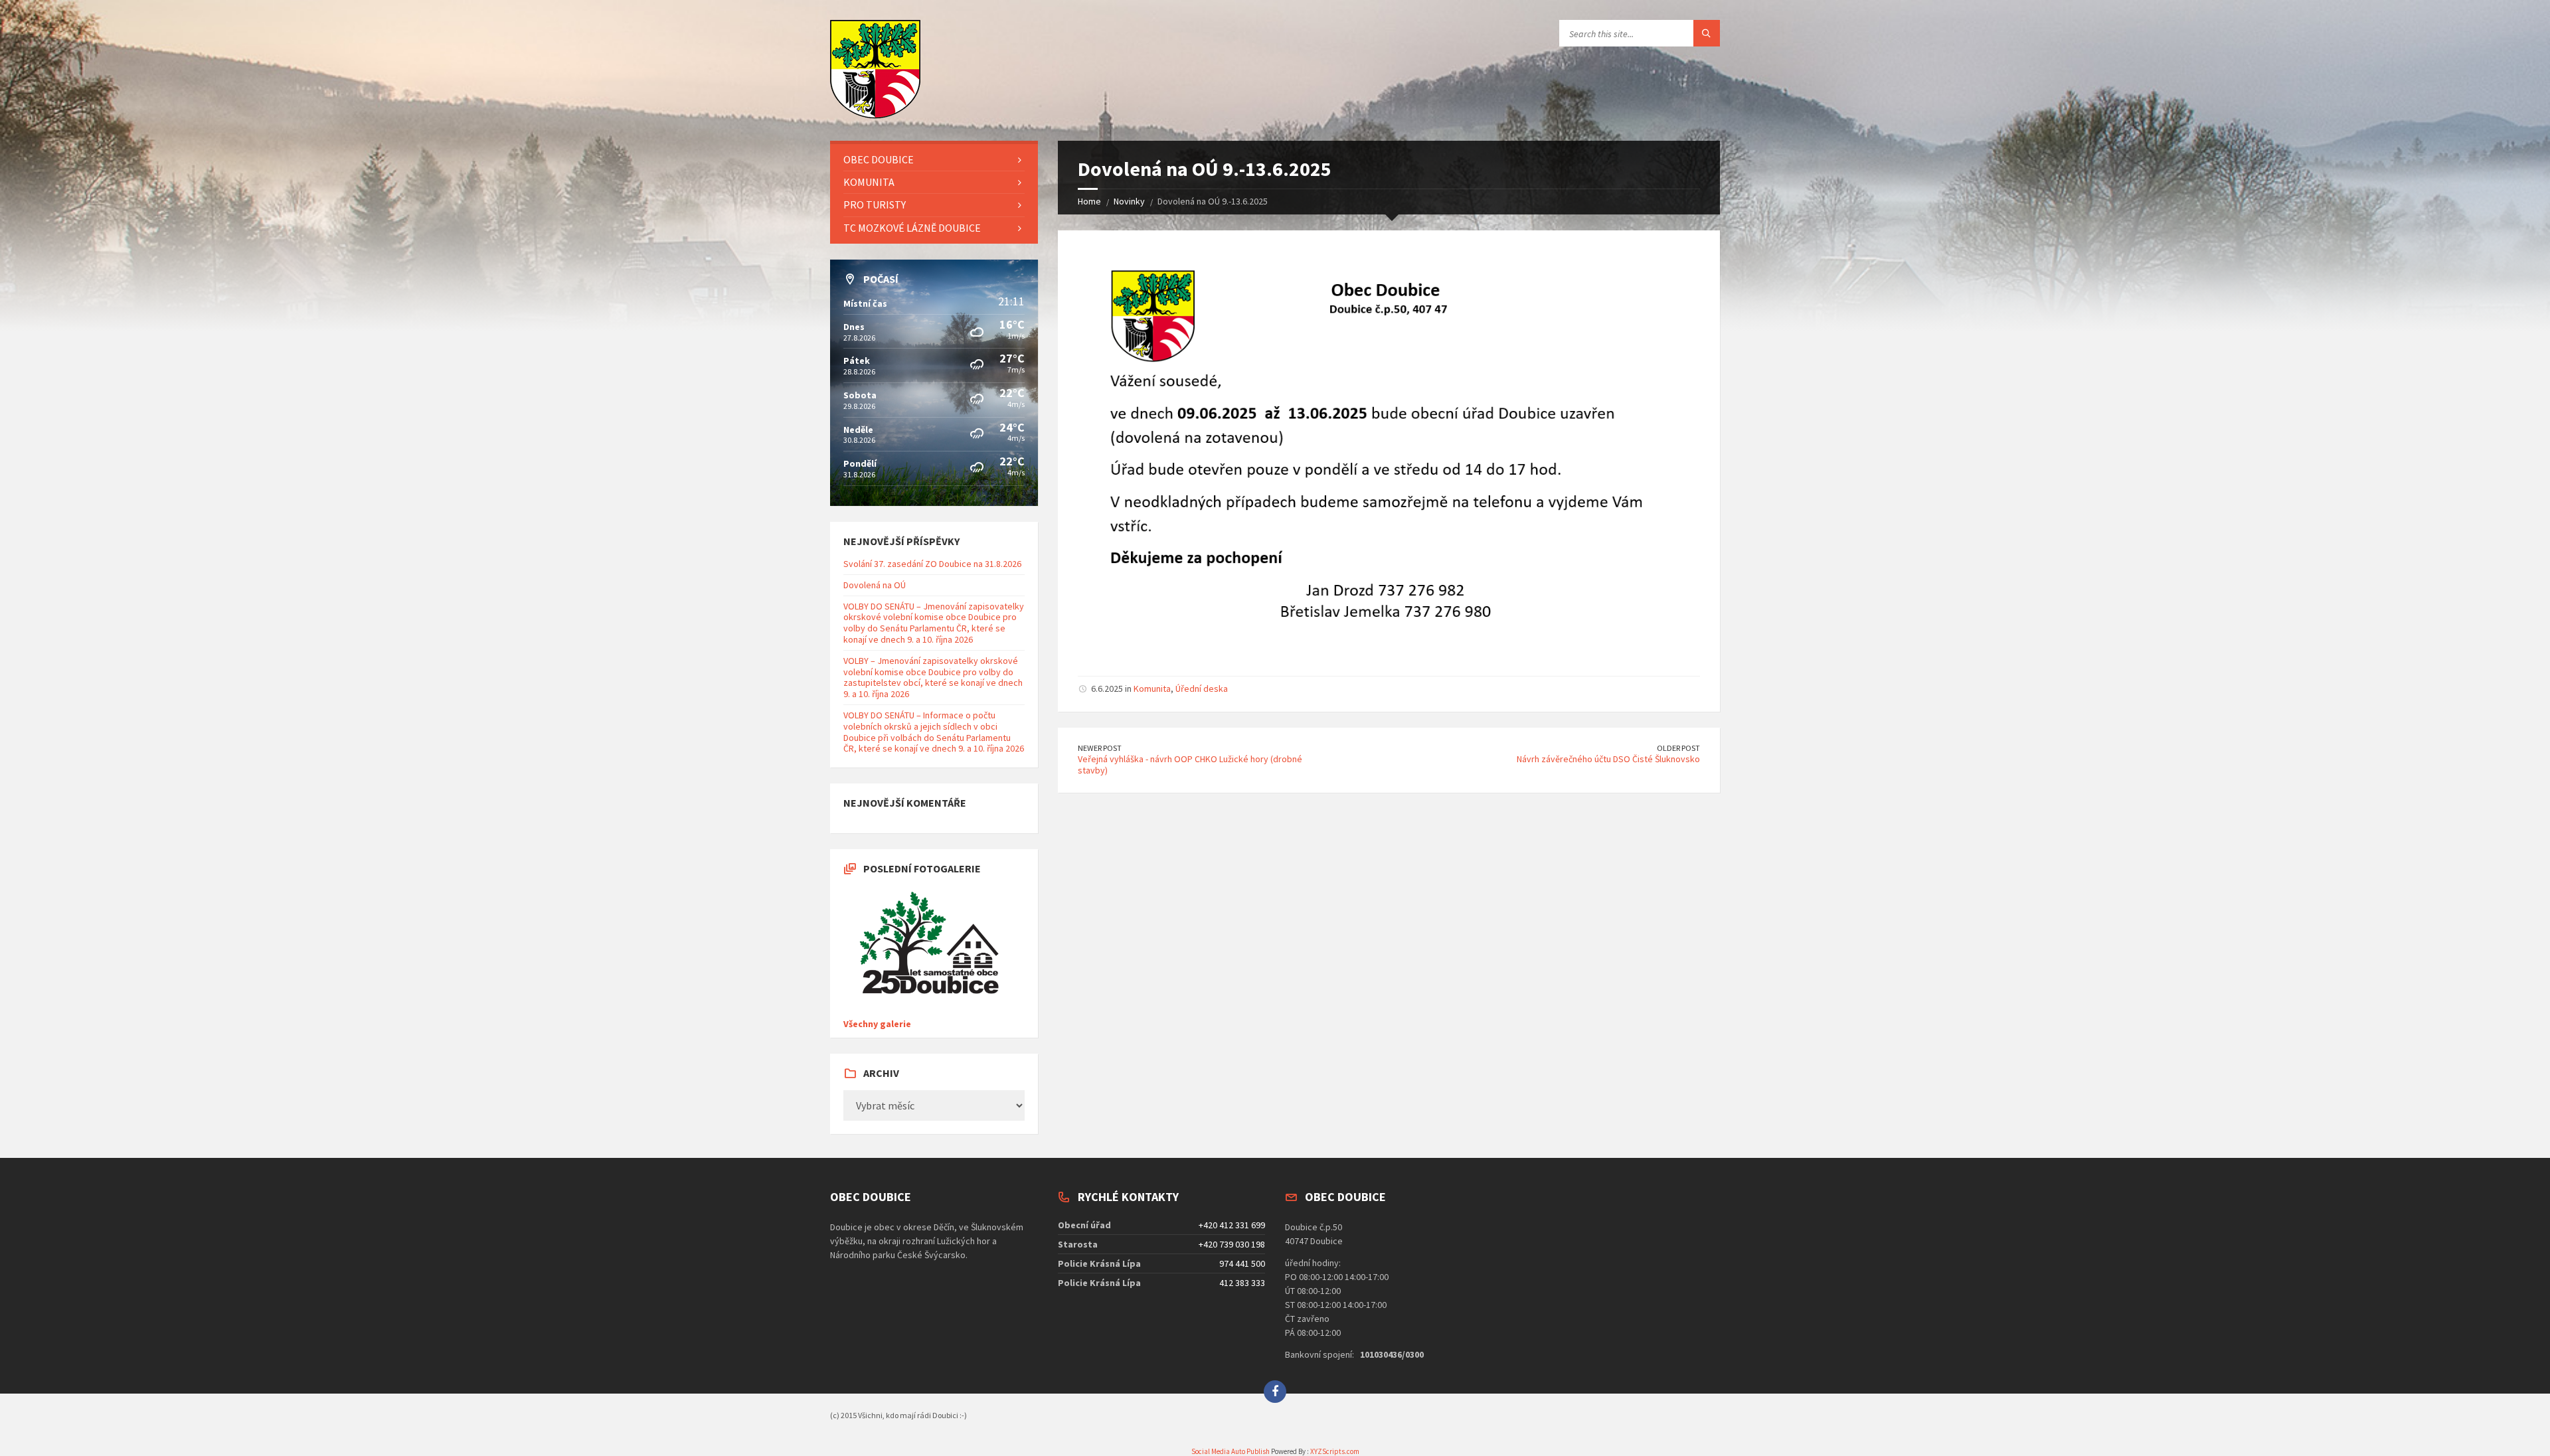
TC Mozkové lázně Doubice (912, 228)
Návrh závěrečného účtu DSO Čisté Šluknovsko (1608, 759)
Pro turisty (875, 204)
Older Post (1678, 748)
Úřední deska (1202, 688)
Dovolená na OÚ (875, 585)
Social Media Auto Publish (1231, 1451)
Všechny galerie (877, 1024)
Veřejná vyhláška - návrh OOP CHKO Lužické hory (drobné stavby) (1190, 765)
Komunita (1152, 688)
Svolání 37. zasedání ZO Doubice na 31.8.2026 (932, 564)
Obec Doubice (879, 159)
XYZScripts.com (1335, 1451)
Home (1089, 201)
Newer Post (1100, 748)
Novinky (1129, 201)
